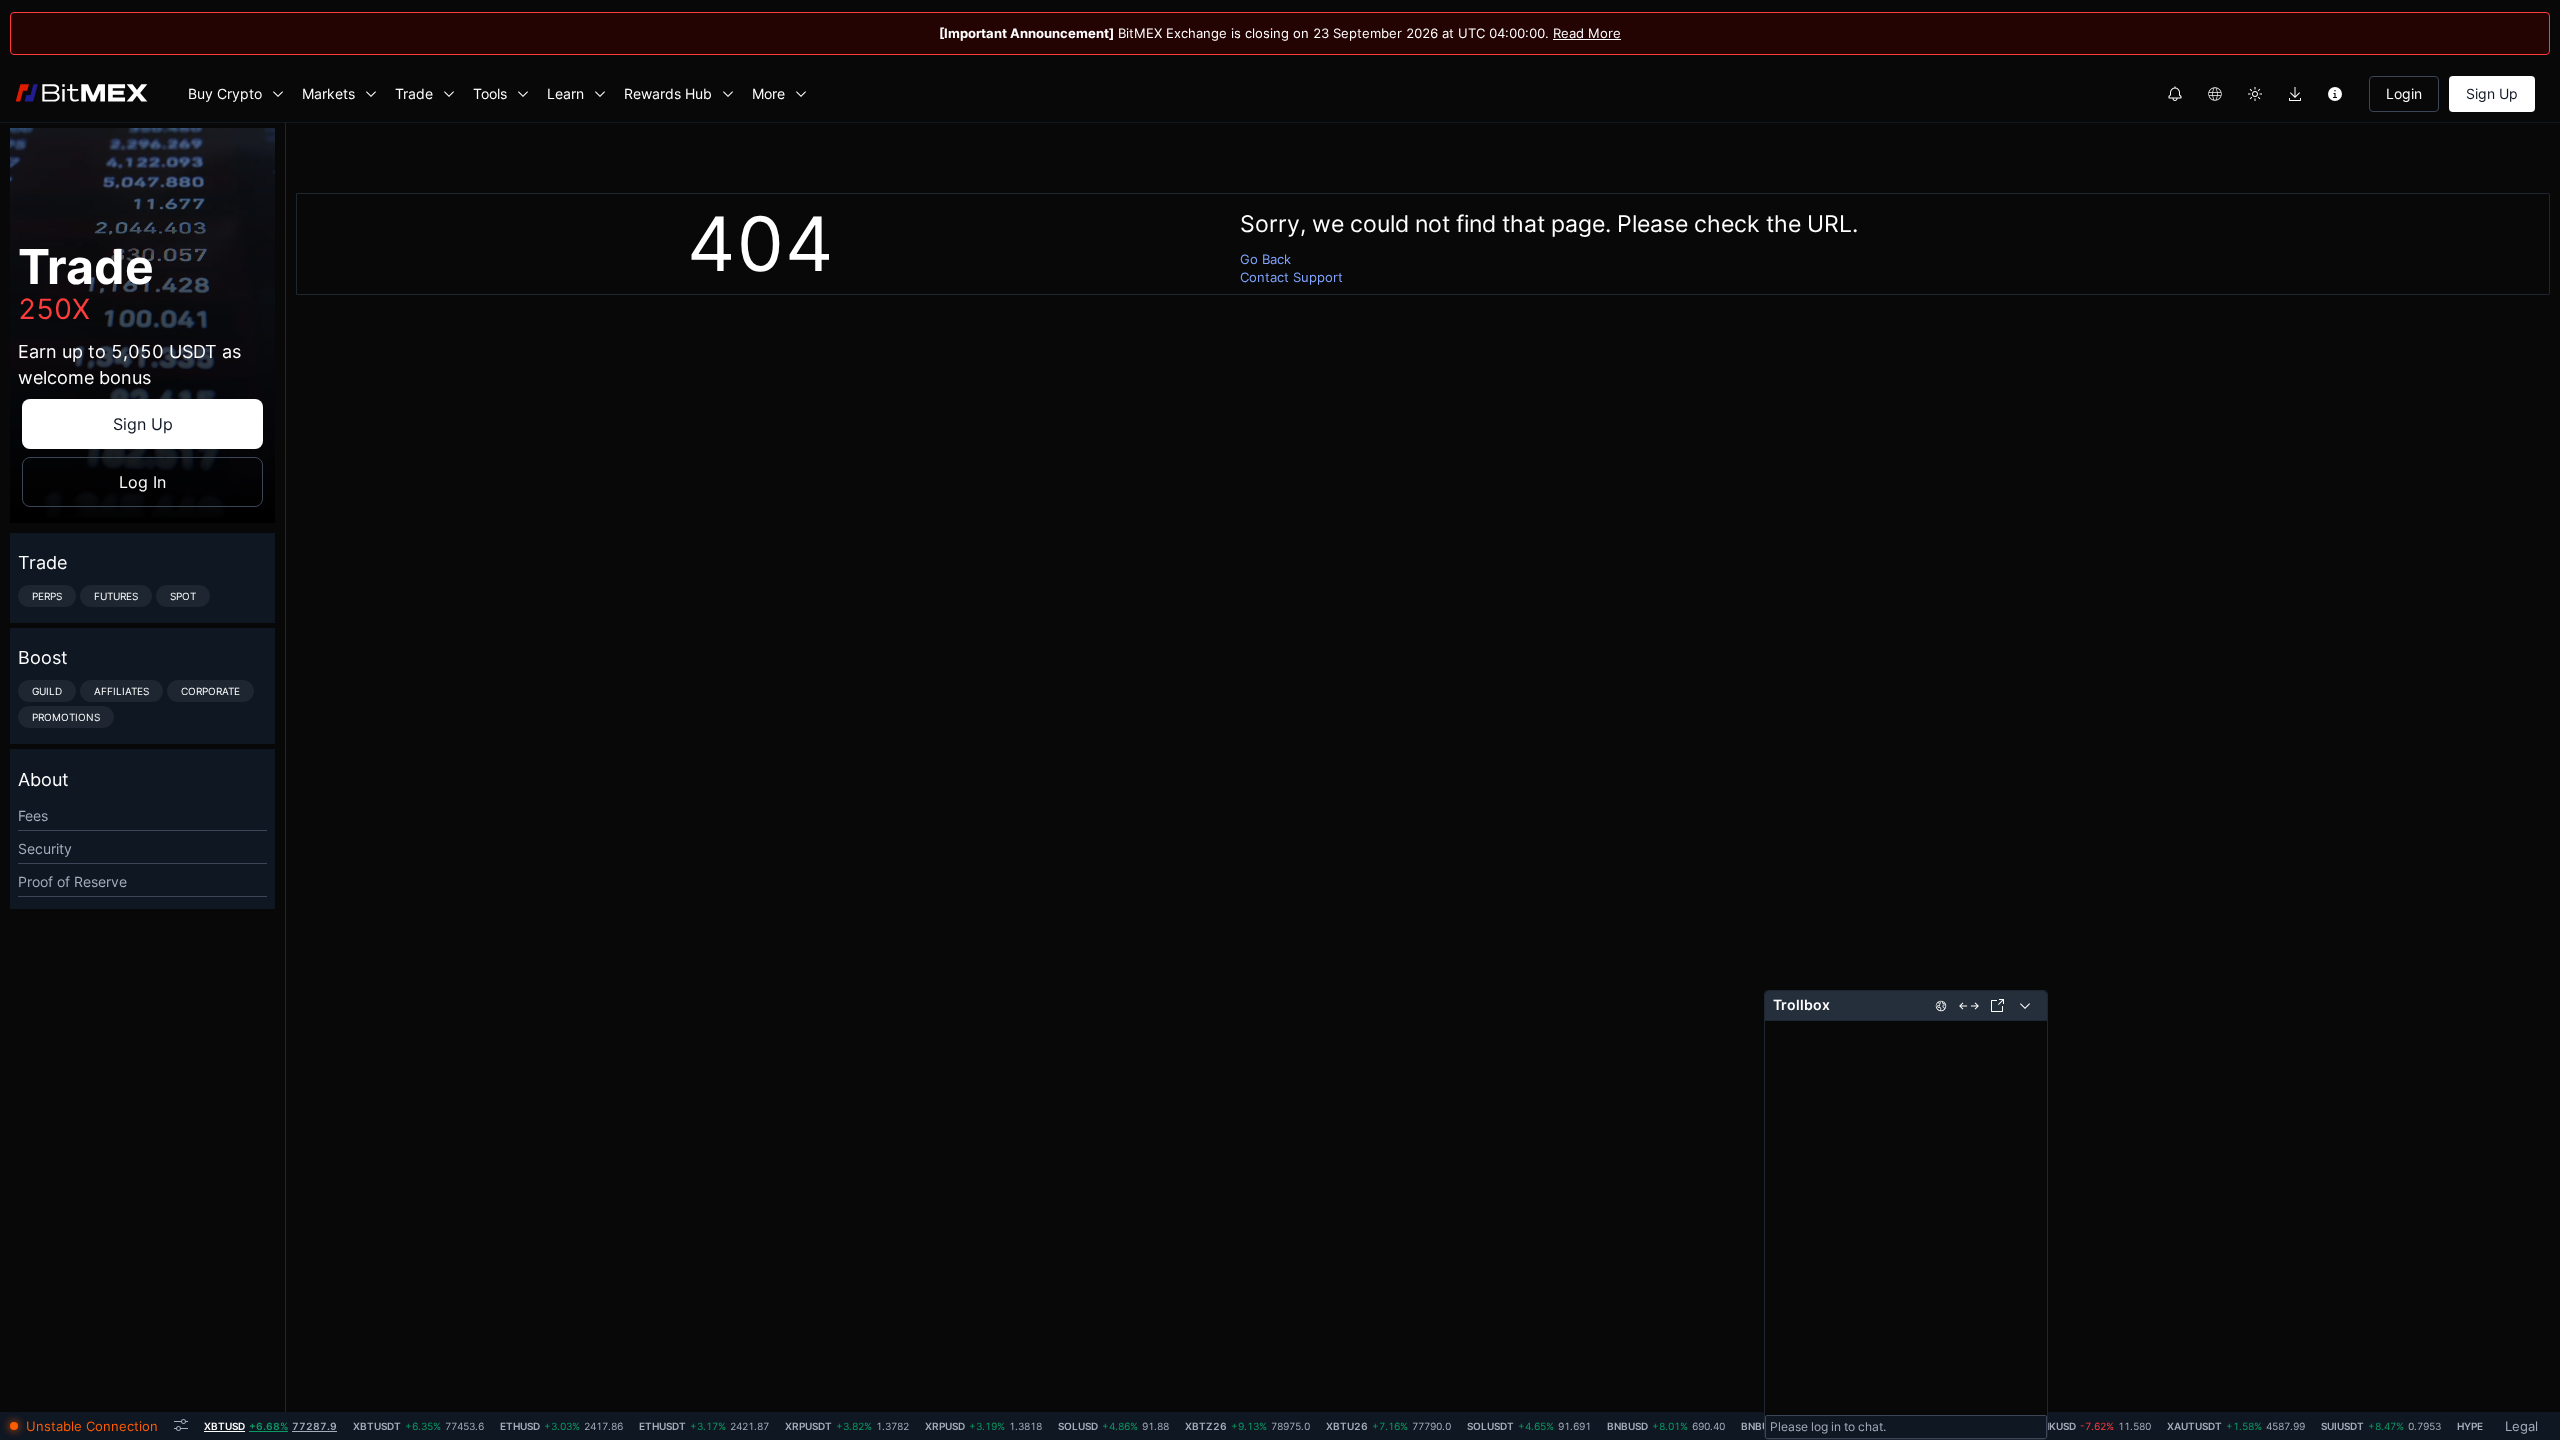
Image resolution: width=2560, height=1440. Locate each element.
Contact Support (1291, 277)
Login (2404, 93)
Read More (1587, 33)
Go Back (1265, 259)
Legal (2521, 1426)
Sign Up (2492, 93)
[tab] (270, 1426)
